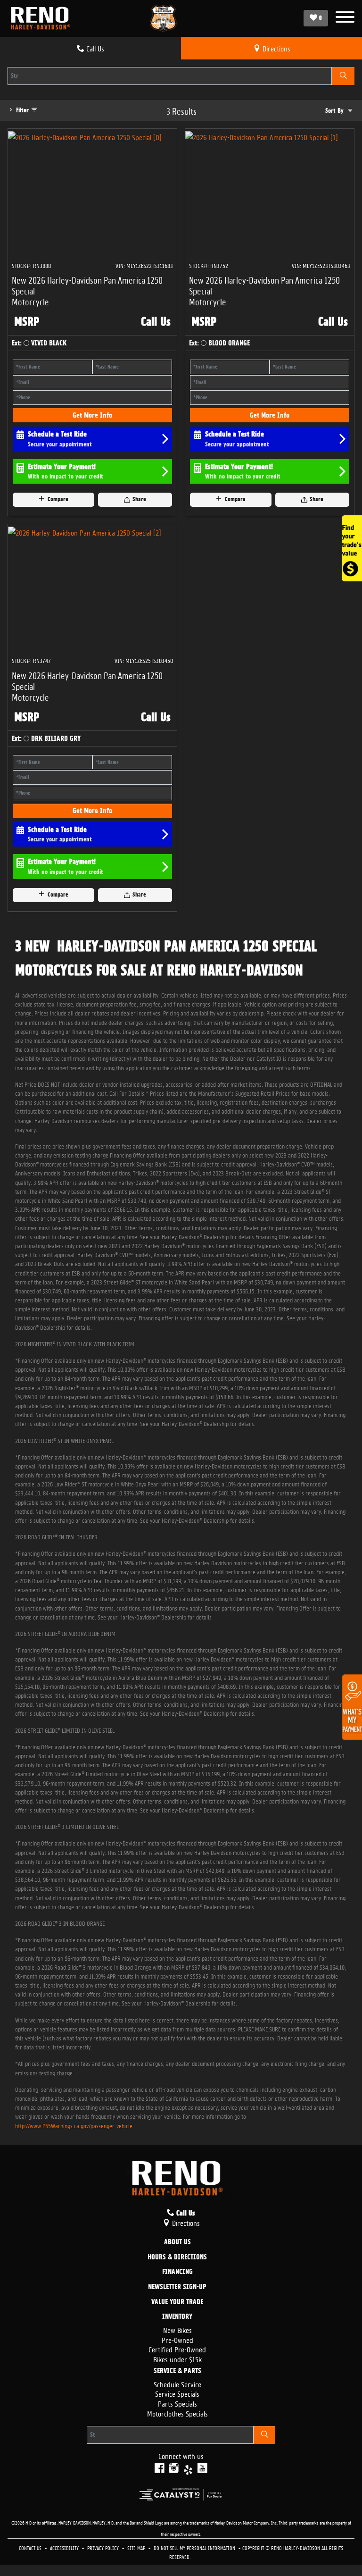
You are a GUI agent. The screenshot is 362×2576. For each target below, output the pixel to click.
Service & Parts (177, 2371)
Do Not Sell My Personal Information (195, 2547)
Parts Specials (177, 2403)
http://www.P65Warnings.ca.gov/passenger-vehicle (74, 2125)
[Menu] (345, 18)
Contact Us (31, 2547)
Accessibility (65, 2547)
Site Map (137, 2547)
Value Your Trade (177, 2302)
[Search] (343, 76)
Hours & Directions (177, 2257)
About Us (177, 2242)
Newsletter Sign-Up (177, 2287)
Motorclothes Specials (177, 2413)
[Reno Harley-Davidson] (43, 18)
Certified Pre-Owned (177, 2349)
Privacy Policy (104, 2547)
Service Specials (177, 2393)
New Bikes (177, 2329)
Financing (177, 2272)
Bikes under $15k (177, 2359)
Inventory (177, 2317)
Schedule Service (177, 2384)
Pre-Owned (177, 2339)
